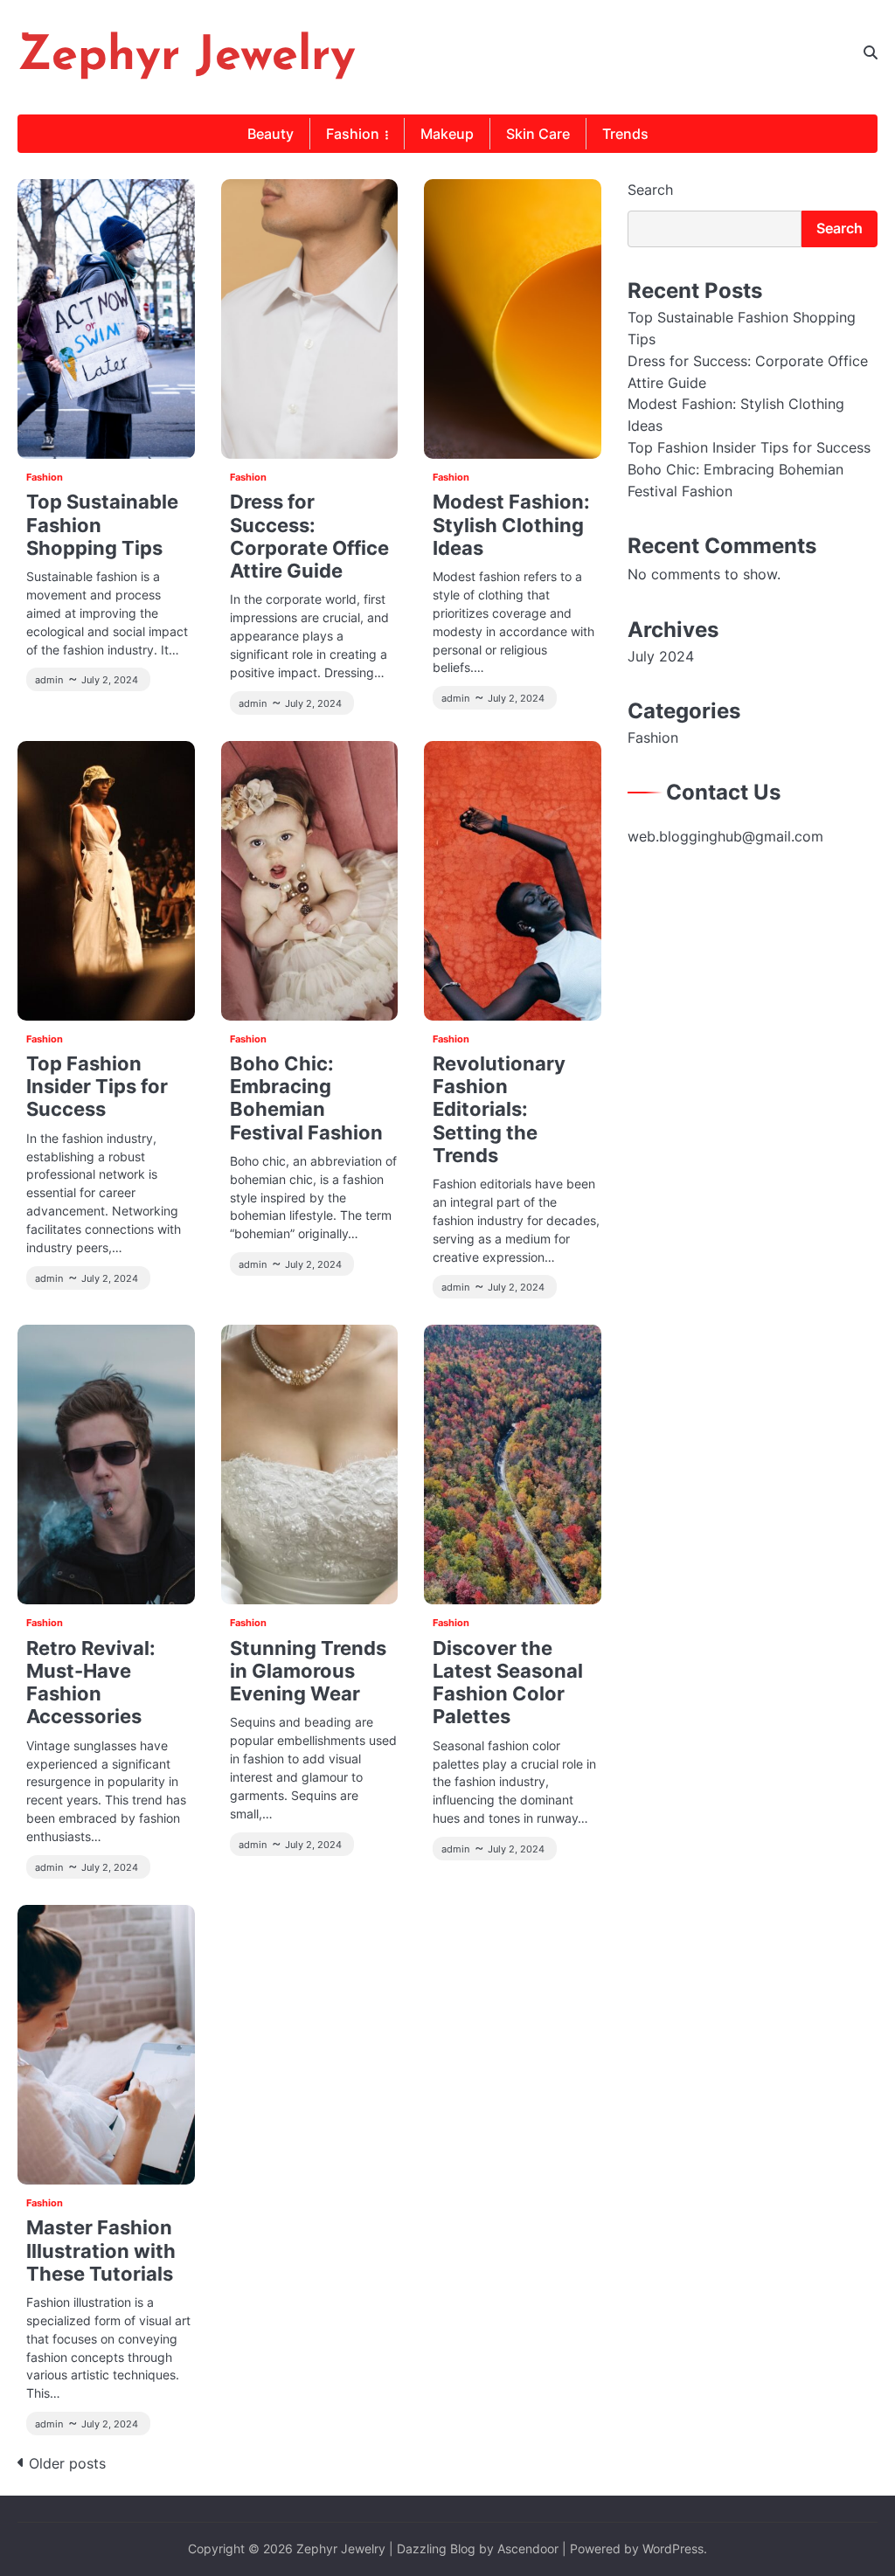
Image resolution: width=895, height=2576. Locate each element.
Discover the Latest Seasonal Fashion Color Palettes (508, 1683)
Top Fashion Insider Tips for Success (97, 1086)
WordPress (673, 2549)
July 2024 (661, 657)
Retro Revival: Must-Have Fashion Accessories (91, 1683)
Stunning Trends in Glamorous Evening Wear (308, 1671)
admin (49, 680)
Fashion (353, 134)
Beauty (271, 134)
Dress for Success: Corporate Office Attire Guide (309, 536)
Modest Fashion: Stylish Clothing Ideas (511, 524)
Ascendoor (528, 2549)
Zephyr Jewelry (187, 57)
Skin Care (538, 134)
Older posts (67, 2463)
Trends (625, 134)
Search (650, 190)
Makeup (447, 134)
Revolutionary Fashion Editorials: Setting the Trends (499, 1109)
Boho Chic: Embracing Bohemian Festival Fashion (306, 1098)
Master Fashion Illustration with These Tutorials (101, 2250)
